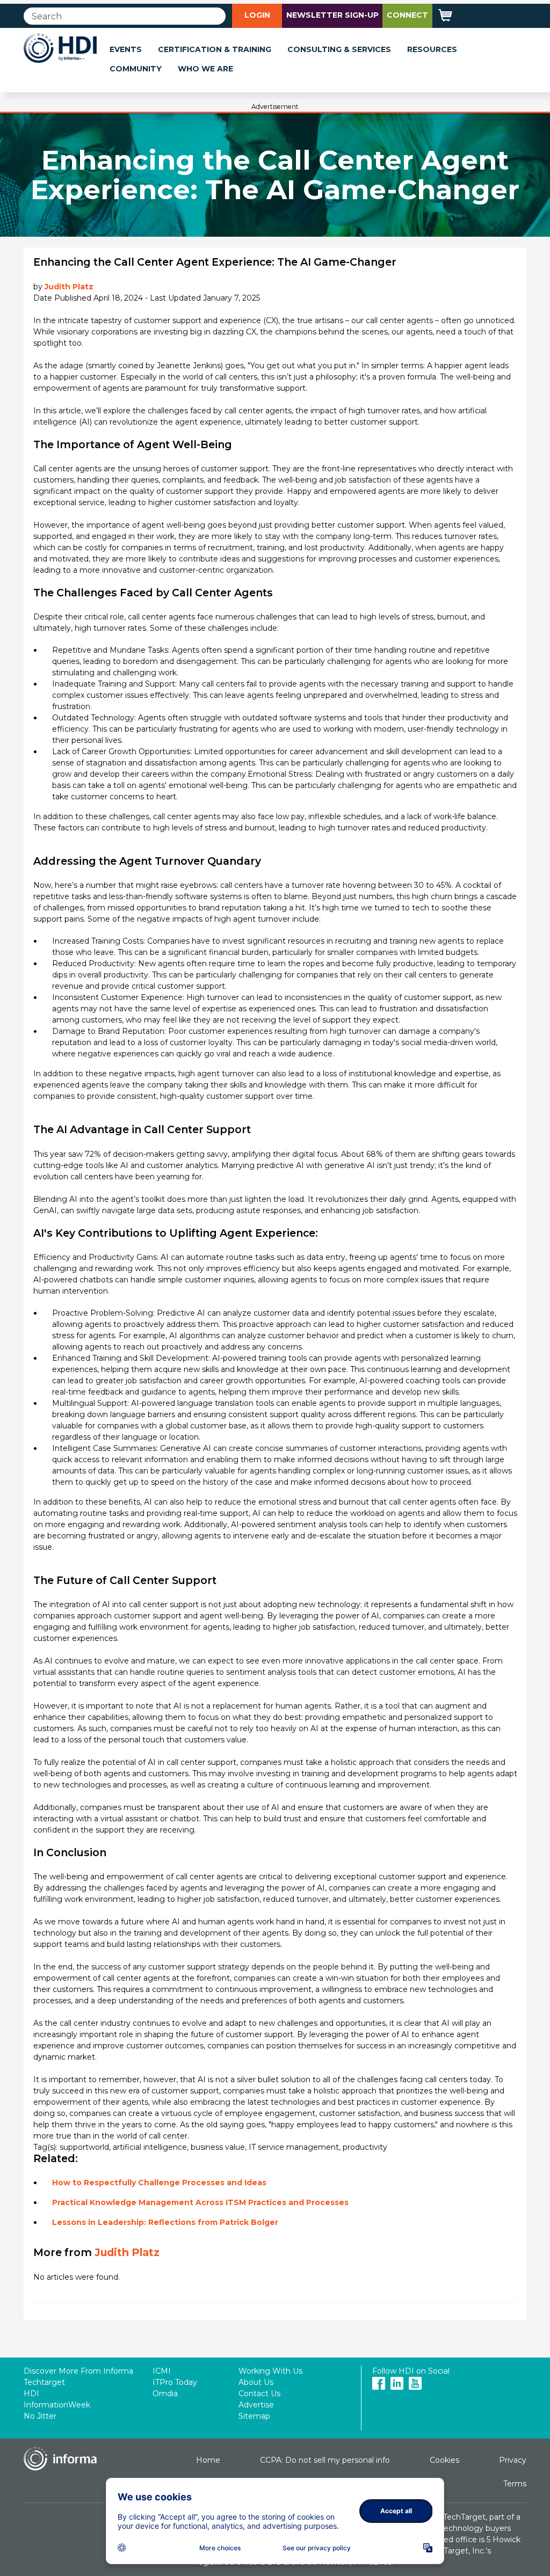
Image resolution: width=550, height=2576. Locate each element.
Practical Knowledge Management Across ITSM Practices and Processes (200, 2202)
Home (208, 2460)
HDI (31, 2393)
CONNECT (407, 15)
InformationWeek (57, 2405)
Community (136, 69)
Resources (432, 49)
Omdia (165, 2393)
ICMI (162, 2371)
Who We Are (205, 69)
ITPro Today (175, 2382)
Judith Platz (69, 287)
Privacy (513, 2460)
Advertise (256, 2405)
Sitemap (254, 2416)
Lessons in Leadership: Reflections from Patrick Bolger (165, 2222)
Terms (515, 2484)
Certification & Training (215, 49)
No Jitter (40, 2416)
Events (126, 49)
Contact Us (259, 2393)
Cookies (444, 2460)
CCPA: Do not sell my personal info (325, 2460)
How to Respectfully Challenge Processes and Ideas (159, 2183)
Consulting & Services (339, 49)
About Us (256, 2382)
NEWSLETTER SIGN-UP (332, 15)
